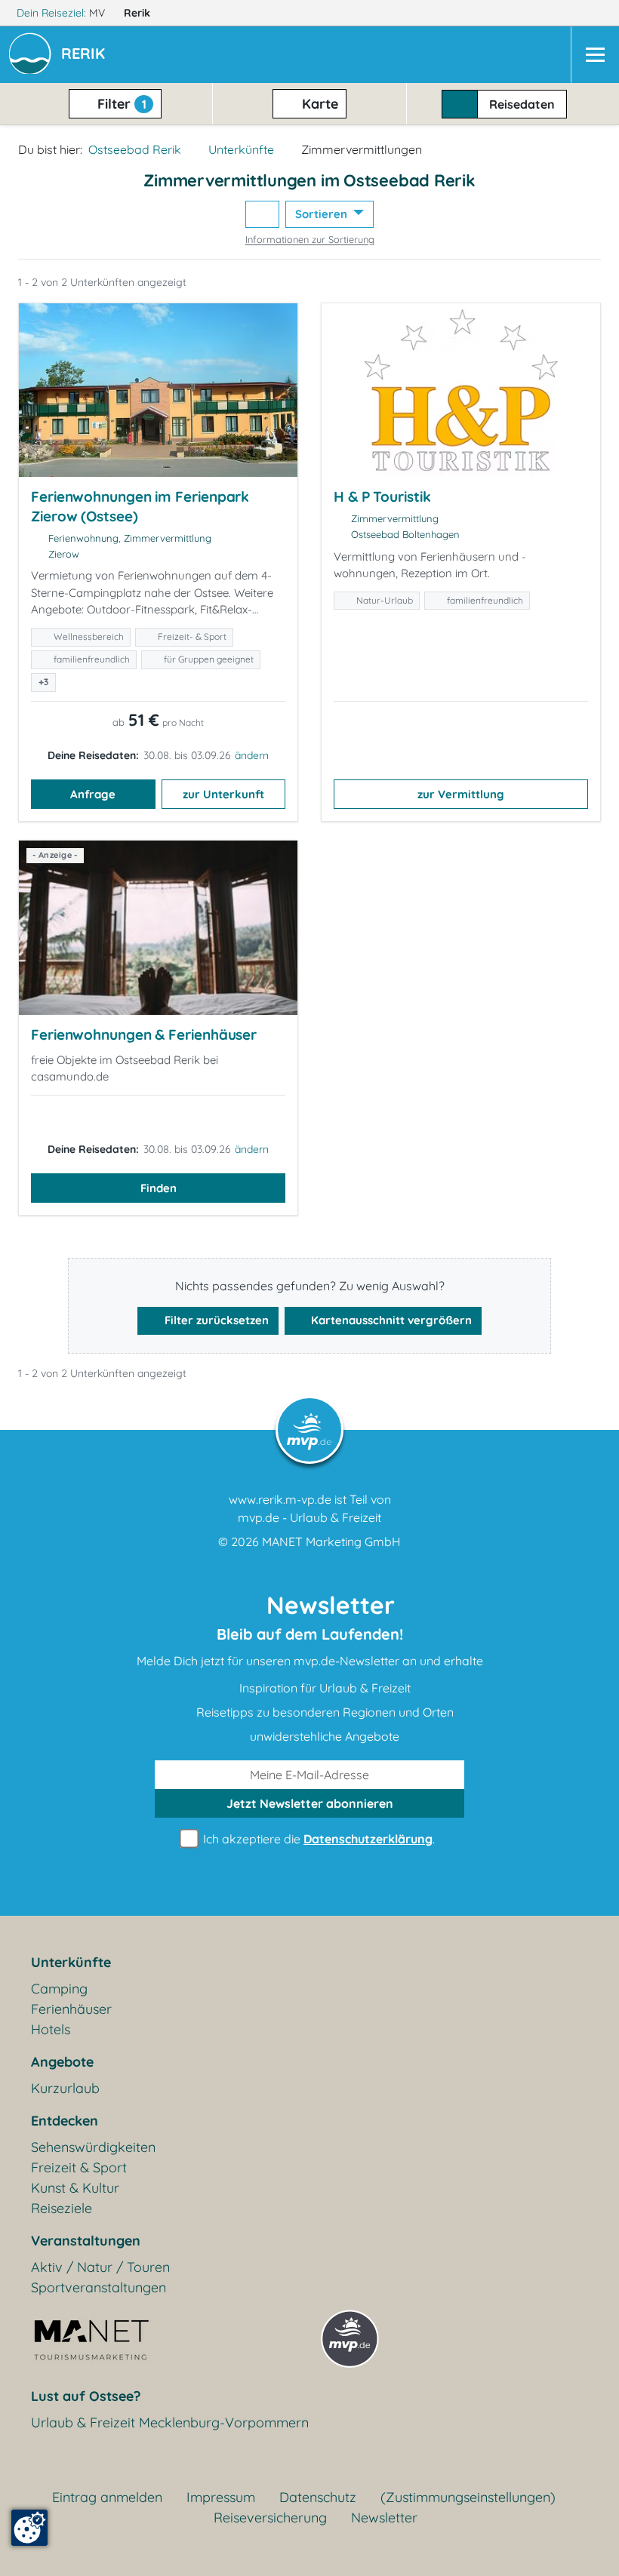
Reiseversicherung (270, 2518)
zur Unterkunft (223, 794)
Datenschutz (318, 2497)
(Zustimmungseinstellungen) (468, 2497)
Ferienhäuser (71, 2009)
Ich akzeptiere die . (317, 1839)
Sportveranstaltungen (99, 2287)
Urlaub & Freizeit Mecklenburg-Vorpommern (170, 2422)
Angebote (62, 2062)
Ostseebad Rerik (135, 149)
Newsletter (384, 2518)
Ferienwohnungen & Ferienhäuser (144, 1034)
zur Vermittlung (461, 794)
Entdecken (65, 2121)
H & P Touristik (382, 496)
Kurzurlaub (65, 2088)
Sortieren (323, 214)
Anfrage (93, 794)
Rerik (139, 13)
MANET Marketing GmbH (331, 1542)
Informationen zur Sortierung (310, 239)
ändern (252, 755)
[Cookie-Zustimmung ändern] (29, 2528)
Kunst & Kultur (75, 2188)
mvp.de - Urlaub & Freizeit (309, 1517)
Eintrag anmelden (107, 2497)
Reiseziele (62, 2208)
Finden (159, 1188)
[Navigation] (595, 55)
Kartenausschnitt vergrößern (390, 1320)
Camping (59, 1989)
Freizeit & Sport (79, 2167)
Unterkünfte (241, 149)
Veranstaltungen (86, 2241)
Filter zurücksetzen (215, 1320)
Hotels (51, 2029)
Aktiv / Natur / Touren (100, 2267)
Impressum (221, 2497)
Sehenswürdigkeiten (93, 2147)
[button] (86, 55)
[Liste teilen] (262, 215)
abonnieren (310, 1803)
